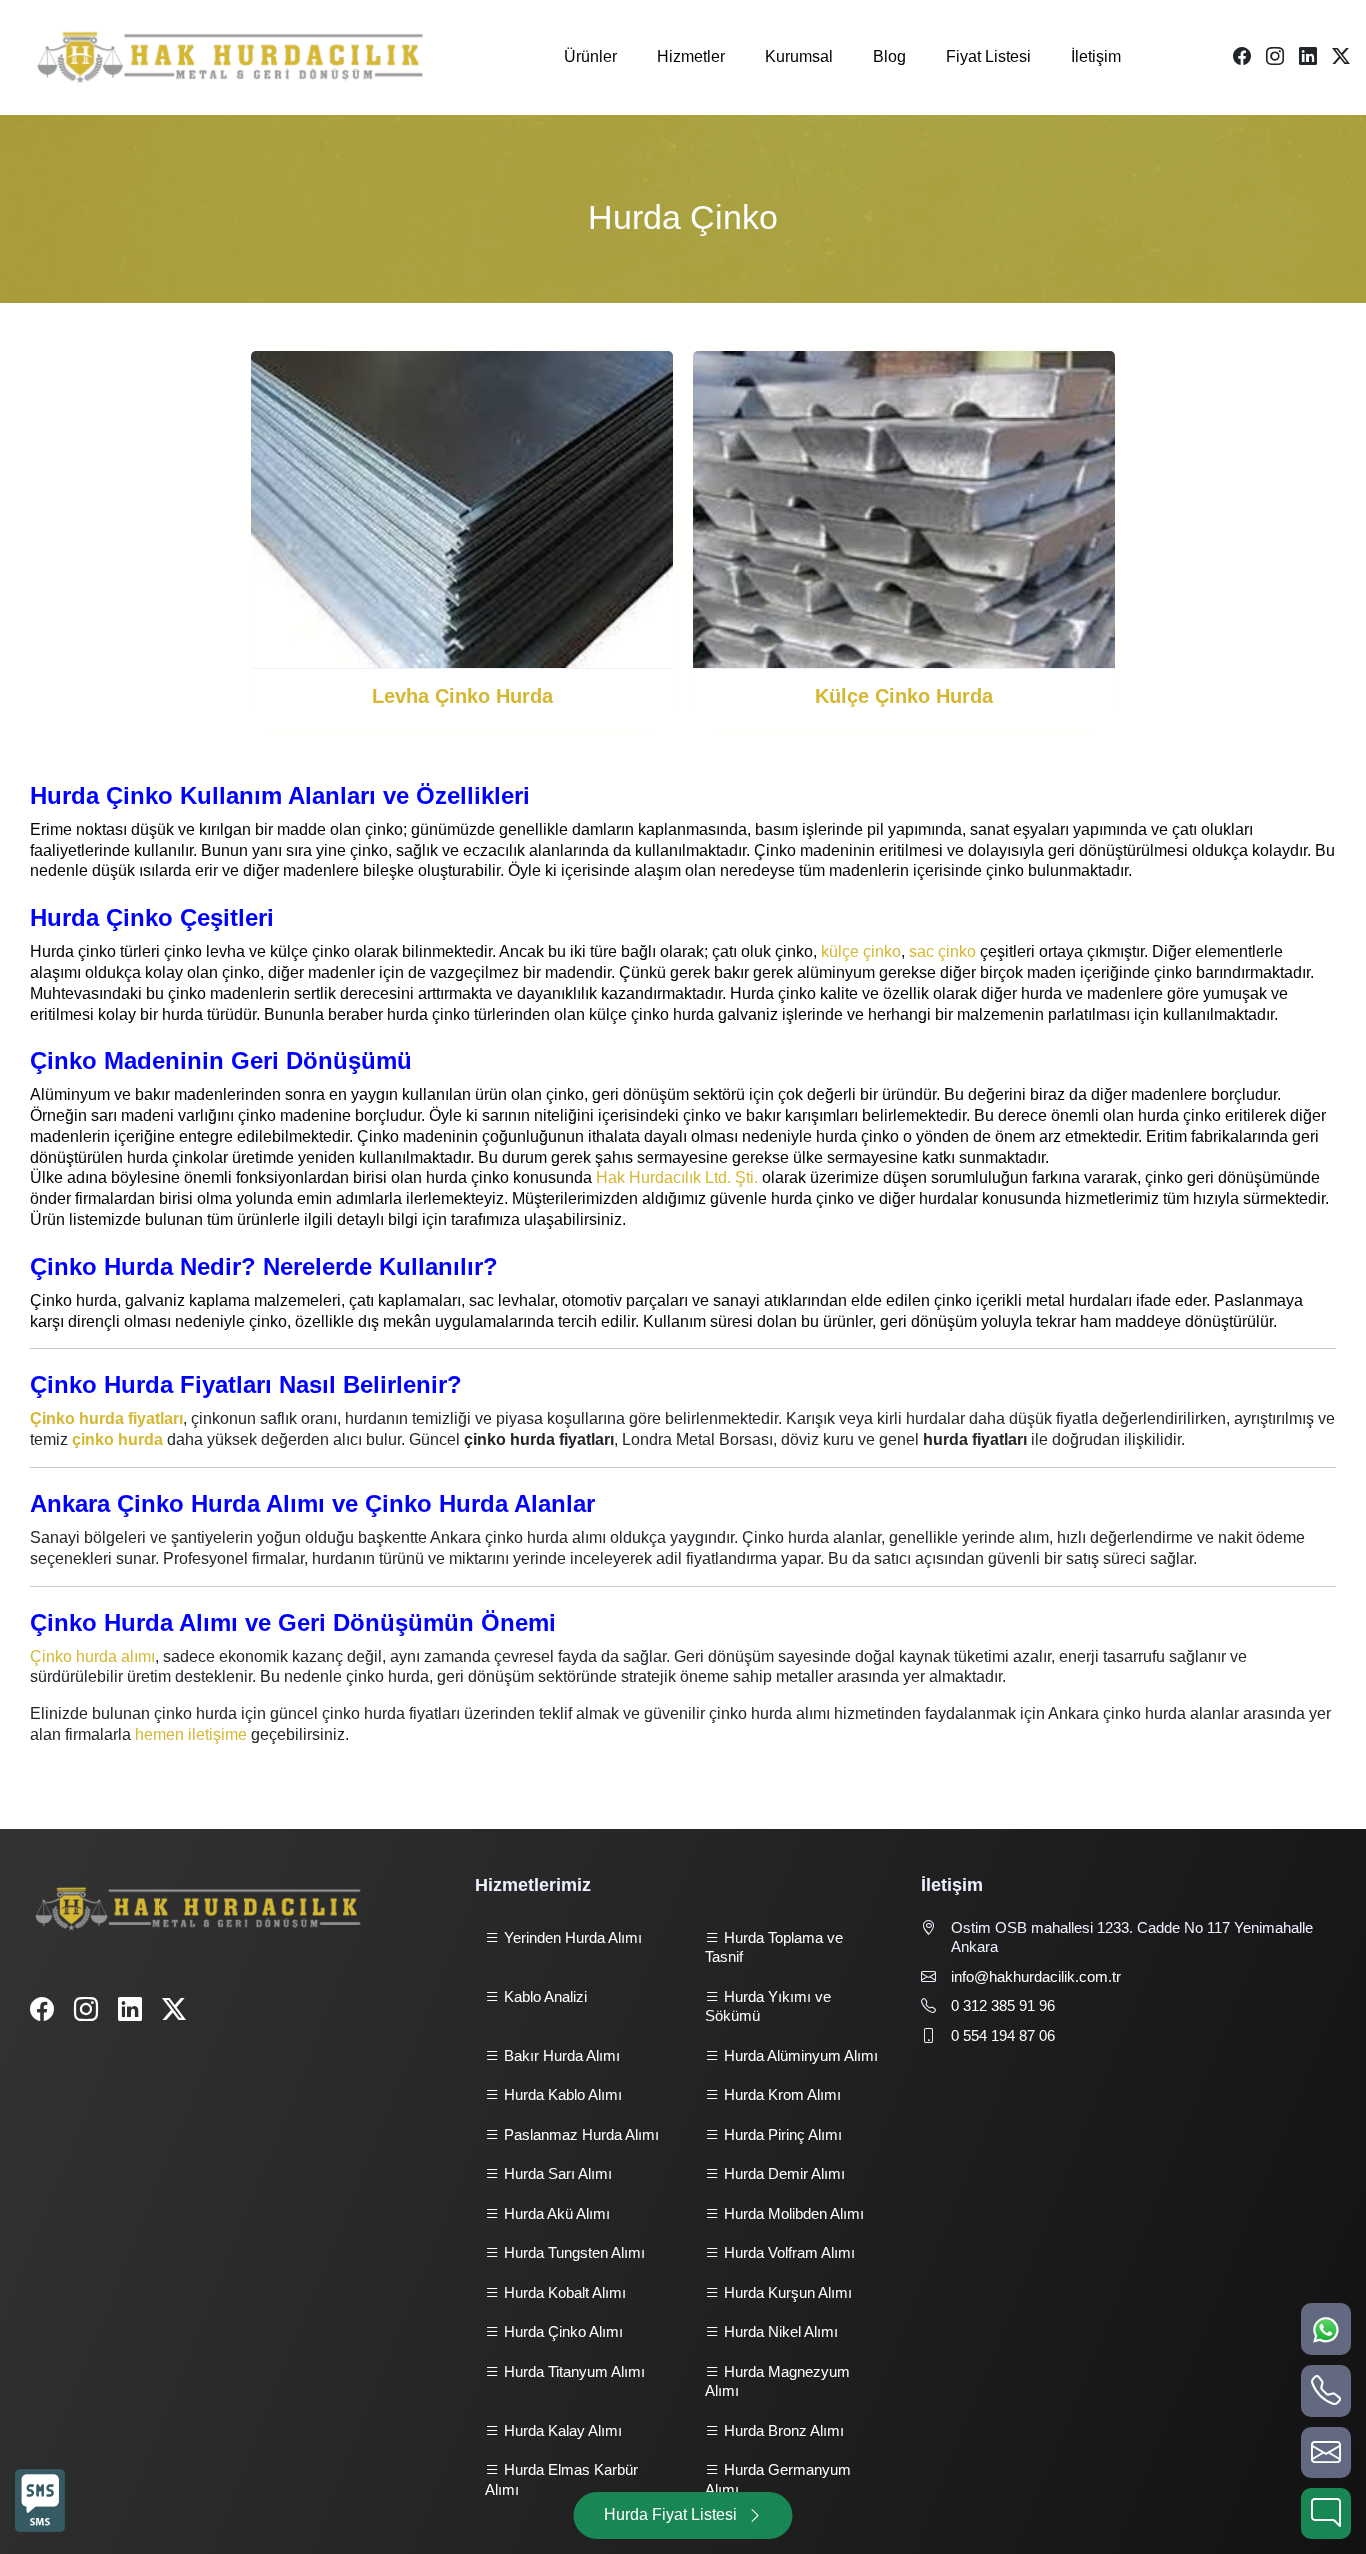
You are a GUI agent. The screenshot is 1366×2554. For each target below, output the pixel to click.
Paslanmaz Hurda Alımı (579, 2134)
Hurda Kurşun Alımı (786, 2292)
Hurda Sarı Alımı (556, 2173)
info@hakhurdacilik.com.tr (1036, 1976)
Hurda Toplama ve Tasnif (774, 1947)
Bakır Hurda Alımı (560, 2055)
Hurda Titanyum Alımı (572, 2371)
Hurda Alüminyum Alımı (799, 2055)
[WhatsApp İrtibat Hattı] (40, 2504)
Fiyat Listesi (988, 56)
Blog (889, 56)
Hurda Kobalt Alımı (563, 2292)
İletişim (1096, 56)
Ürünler (590, 56)
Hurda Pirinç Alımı (781, 2134)
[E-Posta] (1326, 2452)
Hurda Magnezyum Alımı (777, 2381)
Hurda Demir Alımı (782, 2173)
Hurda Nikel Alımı (779, 2331)
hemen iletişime (191, 1734)
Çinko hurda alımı (92, 1656)
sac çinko (942, 951)
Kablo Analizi (543, 1996)
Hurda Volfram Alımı (787, 2252)
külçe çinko (861, 951)
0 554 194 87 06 (1003, 2035)
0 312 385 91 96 (1003, 2005)
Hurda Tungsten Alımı (572, 2252)
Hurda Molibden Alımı (792, 2213)
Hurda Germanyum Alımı (778, 2479)
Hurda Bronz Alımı (782, 2430)
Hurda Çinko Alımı (561, 2331)
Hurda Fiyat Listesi (670, 2514)
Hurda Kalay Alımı (561, 2430)
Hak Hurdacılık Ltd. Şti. (677, 1177)
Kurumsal (799, 56)
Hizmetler (691, 56)
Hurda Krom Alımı (780, 2094)
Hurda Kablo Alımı (561, 2094)
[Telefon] (1326, 2390)
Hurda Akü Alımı (555, 2213)
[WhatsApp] (1326, 2329)
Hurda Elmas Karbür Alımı (561, 2479)
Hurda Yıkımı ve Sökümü (768, 2006)
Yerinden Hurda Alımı (571, 1937)
